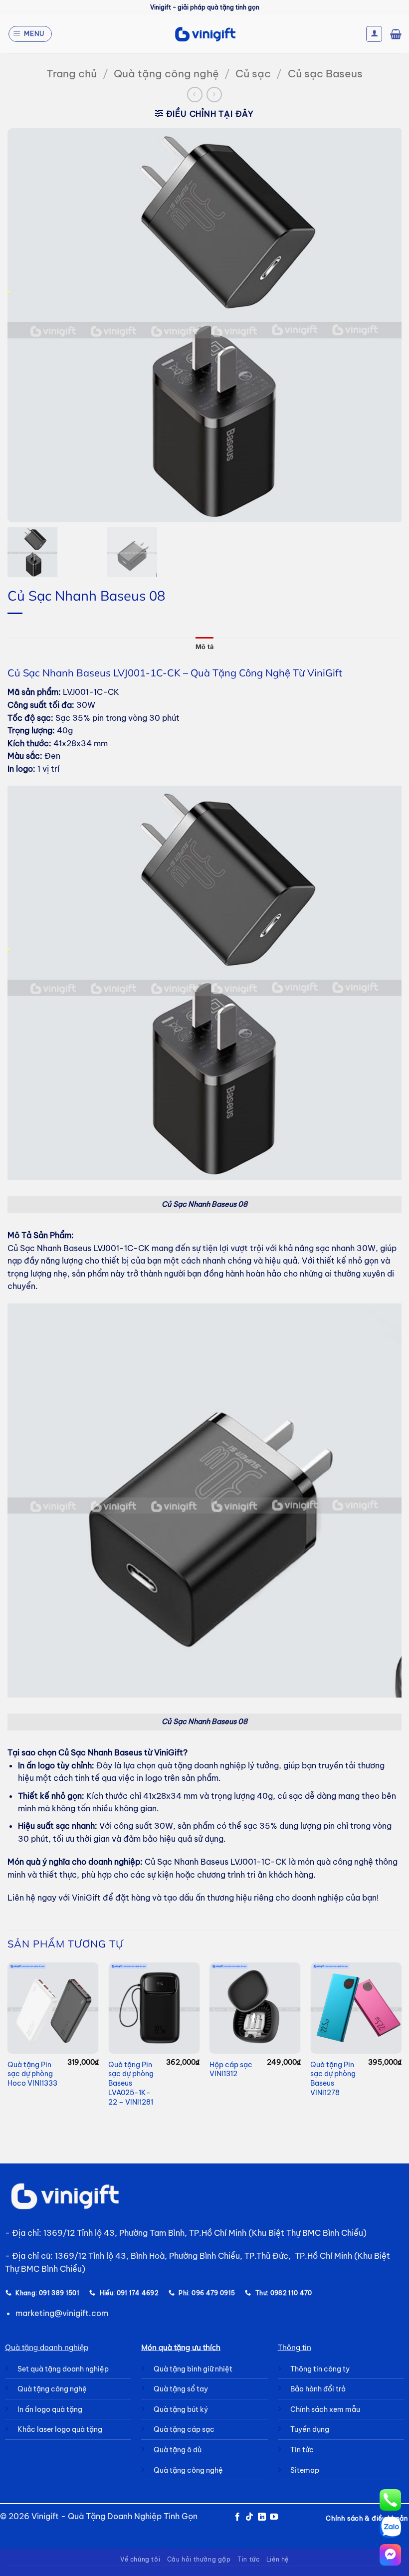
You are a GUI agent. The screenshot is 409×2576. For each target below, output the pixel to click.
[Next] (401, 2044)
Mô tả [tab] (204, 647)
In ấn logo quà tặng (50, 2409)
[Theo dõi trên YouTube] (274, 2517)
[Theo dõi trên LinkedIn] (262, 2517)
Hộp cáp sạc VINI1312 (231, 2069)
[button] (30, 34)
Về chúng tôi (140, 2559)
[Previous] (8, 2044)
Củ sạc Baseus (325, 74)
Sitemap (305, 2470)
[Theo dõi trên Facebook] (237, 2517)
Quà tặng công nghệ (166, 74)
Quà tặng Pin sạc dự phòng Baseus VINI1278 (333, 2079)
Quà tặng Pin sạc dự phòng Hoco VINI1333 (32, 2074)
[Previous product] (214, 95)
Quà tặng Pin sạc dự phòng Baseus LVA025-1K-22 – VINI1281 (131, 2083)
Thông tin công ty (320, 2369)
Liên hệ (278, 2559)
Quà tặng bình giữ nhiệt (193, 2369)
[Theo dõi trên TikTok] (249, 2517)
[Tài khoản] (374, 34)
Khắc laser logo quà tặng (60, 2429)
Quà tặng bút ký (181, 2409)
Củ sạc (253, 74)
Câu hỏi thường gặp (199, 2559)
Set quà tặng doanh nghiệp (63, 2369)
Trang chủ (72, 74)
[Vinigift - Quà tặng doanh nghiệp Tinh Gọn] (205, 34)
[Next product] (195, 95)
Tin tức (248, 2559)
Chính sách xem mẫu (325, 2409)
